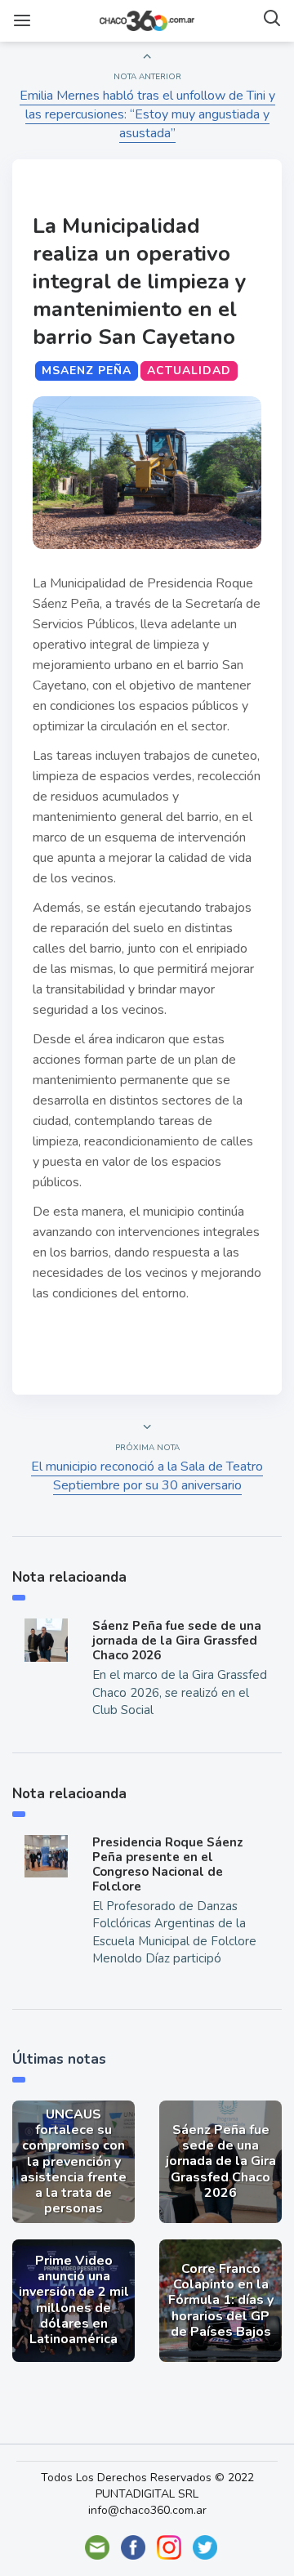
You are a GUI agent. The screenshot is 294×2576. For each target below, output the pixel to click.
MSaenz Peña (87, 371)
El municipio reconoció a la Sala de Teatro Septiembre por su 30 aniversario (147, 1476)
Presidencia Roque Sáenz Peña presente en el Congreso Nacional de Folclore (168, 1864)
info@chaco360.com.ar (147, 2510)
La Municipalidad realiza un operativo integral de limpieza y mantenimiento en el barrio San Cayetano (140, 281)
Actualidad (189, 371)
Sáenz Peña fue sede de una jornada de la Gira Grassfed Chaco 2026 (177, 1641)
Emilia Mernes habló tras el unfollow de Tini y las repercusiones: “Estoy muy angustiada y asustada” (147, 114)
